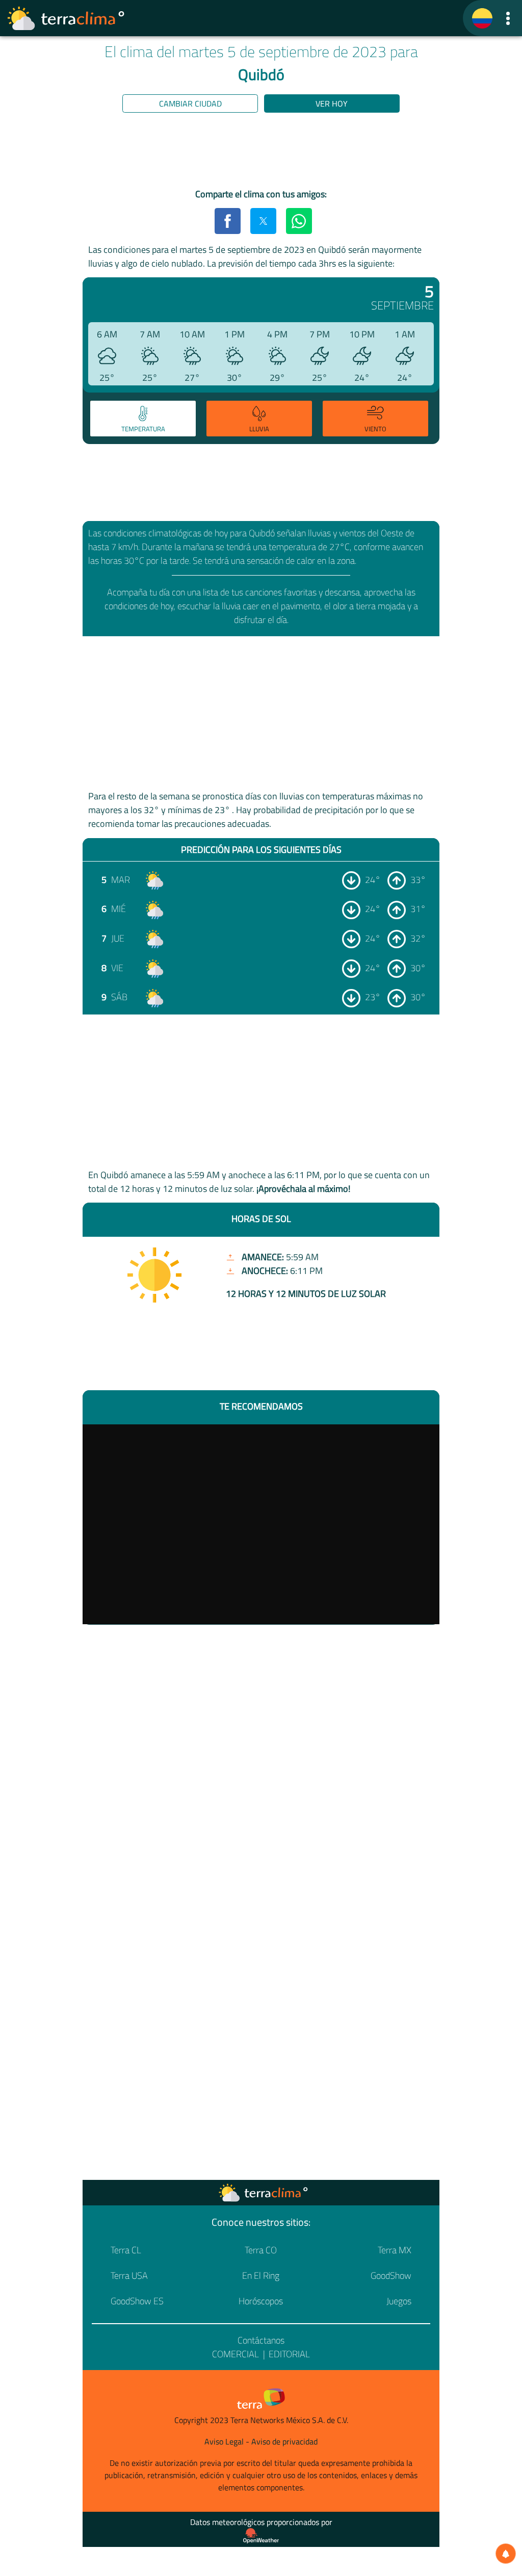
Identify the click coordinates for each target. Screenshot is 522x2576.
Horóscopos (261, 2301)
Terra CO (261, 2250)
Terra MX (395, 2250)
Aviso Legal (224, 2441)
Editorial (289, 2354)
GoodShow (391, 2275)
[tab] (143, 419)
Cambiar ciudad (190, 103)
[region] (261, 152)
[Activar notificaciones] (506, 2554)
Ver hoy (332, 103)
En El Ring (261, 2275)
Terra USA (129, 2275)
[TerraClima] (482, 18)
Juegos (399, 2301)
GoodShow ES (137, 2301)
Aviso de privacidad (284, 2441)
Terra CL (126, 2250)
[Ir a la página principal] (66, 18)
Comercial (236, 2354)
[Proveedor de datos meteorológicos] (261, 2536)
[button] (508, 18)
